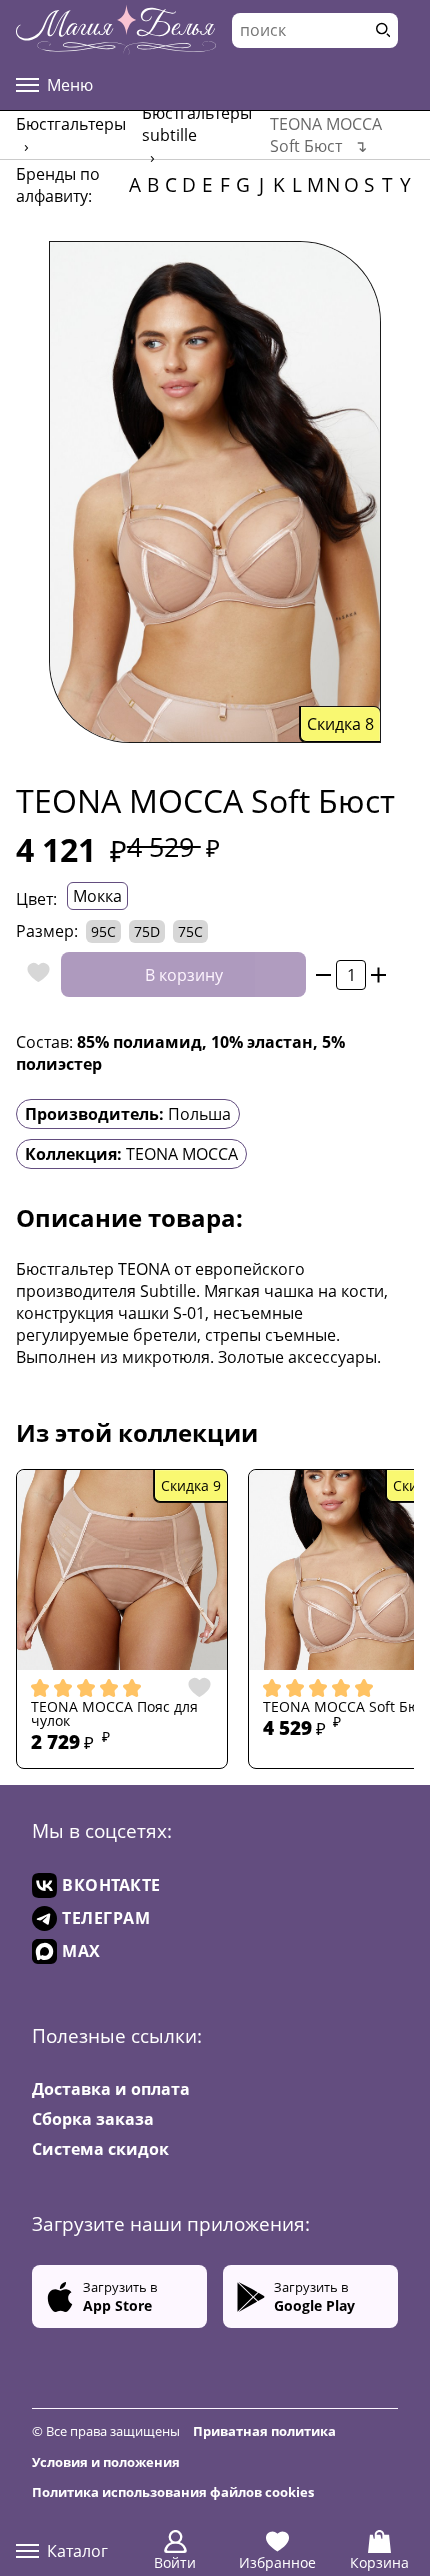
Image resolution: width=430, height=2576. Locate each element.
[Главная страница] (116, 30)
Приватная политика (264, 2431)
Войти (175, 2562)
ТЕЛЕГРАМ (106, 1918)
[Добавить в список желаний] (33, 974)
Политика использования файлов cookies (173, 2492)
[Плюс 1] (378, 974)
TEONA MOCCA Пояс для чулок (114, 1714)
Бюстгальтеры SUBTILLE (197, 124)
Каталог (77, 2551)
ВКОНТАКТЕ (111, 1885)
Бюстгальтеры (71, 124)
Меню (70, 85)
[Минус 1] (323, 974)
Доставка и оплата (111, 2089)
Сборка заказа (93, 2119)
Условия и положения (106, 2462)
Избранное (277, 2562)
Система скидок (100, 2149)
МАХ (81, 1951)
